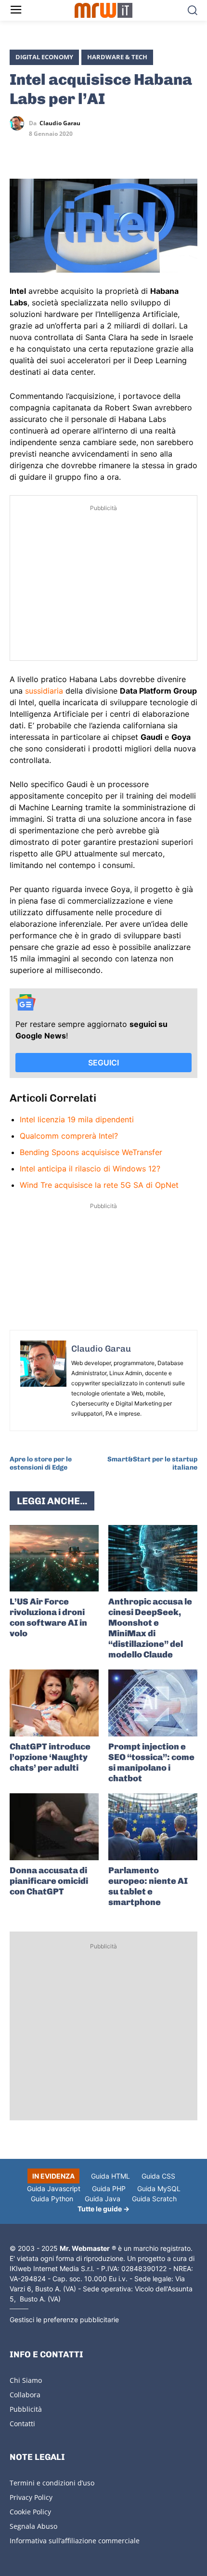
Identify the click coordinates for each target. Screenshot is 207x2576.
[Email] (108, 151)
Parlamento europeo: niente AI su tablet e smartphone (148, 1886)
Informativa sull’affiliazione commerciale (75, 2541)
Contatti (22, 2424)
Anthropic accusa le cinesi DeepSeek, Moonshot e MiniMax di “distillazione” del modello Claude (150, 1628)
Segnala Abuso (33, 2526)
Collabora (25, 2395)
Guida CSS (158, 2176)
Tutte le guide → (103, 2209)
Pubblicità (26, 2409)
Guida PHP (109, 2188)
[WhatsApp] (64, 151)
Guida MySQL (159, 2188)
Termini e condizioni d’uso (52, 2483)
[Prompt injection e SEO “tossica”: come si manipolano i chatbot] (153, 1703)
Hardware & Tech (117, 57)
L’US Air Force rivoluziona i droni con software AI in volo (48, 1617)
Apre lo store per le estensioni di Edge (41, 1463)
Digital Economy (44, 57)
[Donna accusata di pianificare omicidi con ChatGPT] (54, 1827)
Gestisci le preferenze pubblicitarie (64, 2320)
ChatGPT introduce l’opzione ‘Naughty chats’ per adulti (50, 1757)
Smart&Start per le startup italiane (152, 1463)
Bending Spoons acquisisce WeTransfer (91, 1152)
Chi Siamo (26, 2380)
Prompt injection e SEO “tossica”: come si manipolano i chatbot (151, 1762)
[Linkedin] (41, 151)
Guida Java (103, 2199)
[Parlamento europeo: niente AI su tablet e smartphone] (153, 1827)
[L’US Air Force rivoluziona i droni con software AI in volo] (54, 1558)
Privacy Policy (31, 2497)
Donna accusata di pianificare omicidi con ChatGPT (49, 1881)
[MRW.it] (104, 10)
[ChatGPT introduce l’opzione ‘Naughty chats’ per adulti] (54, 1703)
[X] (19, 151)
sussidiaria (44, 691)
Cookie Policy (30, 2512)
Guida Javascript (54, 2188)
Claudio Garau (60, 123)
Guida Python (52, 2199)
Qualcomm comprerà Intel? (69, 1136)
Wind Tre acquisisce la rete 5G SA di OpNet (99, 1185)
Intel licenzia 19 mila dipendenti (77, 1119)
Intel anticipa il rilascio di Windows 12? (90, 1169)
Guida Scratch (154, 2199)
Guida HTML (110, 2176)
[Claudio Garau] (19, 123)
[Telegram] (86, 151)
